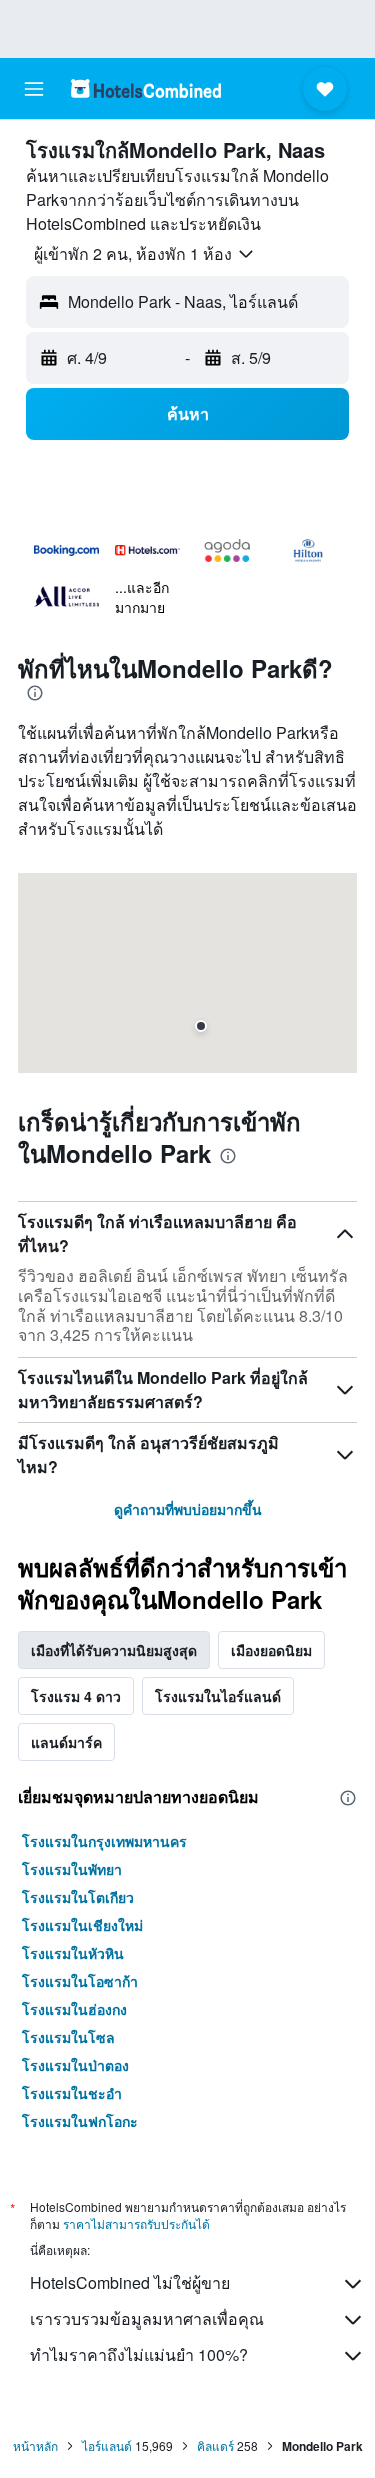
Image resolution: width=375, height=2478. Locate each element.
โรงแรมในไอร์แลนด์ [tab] (218, 1696)
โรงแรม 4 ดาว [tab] (76, 1696)
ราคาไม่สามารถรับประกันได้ (136, 2223)
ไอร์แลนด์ (107, 2445)
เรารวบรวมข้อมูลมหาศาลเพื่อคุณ (147, 2318)
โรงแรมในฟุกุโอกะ (80, 2121)
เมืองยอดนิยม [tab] (271, 1650)
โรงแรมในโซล (68, 2037)
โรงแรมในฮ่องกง (74, 2009)
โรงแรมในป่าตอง (75, 2065)
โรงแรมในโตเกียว (78, 1897)
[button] (34, 89)
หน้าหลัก (35, 2445)
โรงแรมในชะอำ (72, 2093)
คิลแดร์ (215, 2445)
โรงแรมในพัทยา (72, 1869)
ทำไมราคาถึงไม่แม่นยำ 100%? (139, 2354)
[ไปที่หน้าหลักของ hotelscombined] (146, 88)
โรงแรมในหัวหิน (73, 1953)
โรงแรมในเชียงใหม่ (82, 1925)
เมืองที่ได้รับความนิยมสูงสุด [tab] (114, 1650)
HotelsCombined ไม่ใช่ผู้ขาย (130, 2282)
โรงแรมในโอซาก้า (80, 1981)
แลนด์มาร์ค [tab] (66, 1742)
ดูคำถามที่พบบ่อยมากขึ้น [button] (188, 1509)
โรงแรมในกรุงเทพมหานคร (104, 1841)
